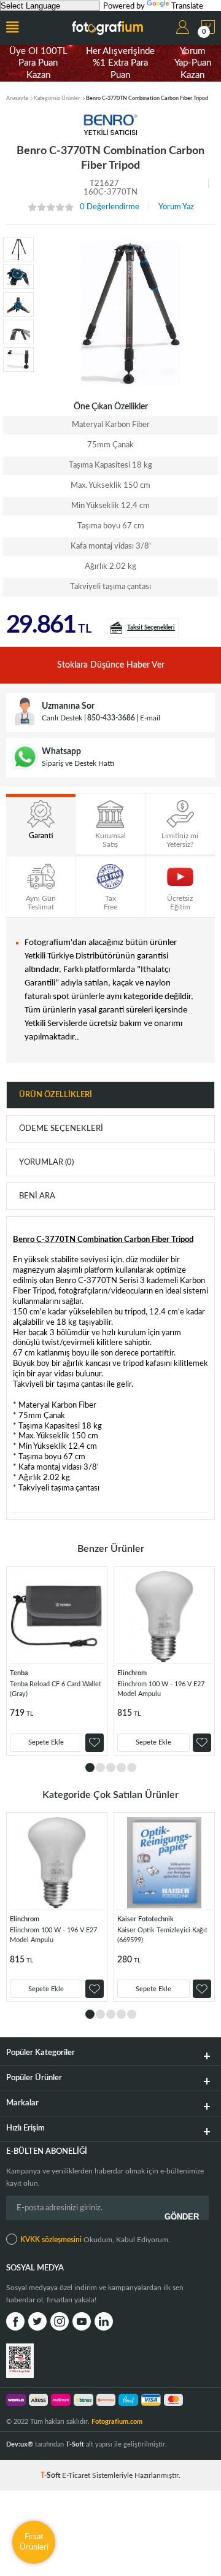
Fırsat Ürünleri (34, 2542)
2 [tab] (100, 1768)
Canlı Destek (62, 718)
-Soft (51, 2475)
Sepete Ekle (46, 1742)
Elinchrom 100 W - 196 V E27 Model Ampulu (161, 1689)
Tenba (19, 1673)
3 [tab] (111, 1768)
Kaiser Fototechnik (145, 1919)
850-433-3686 (111, 718)
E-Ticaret (76, 2475)
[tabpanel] (57, 1661)
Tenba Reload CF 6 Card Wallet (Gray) (56, 1689)
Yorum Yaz (176, 207)
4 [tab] (121, 1768)
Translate (187, 6)
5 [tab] (132, 1768)
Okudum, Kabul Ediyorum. (95, 2240)
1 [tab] (90, 1768)
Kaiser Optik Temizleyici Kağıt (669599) (162, 1935)
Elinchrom (132, 1673)
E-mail (150, 718)
